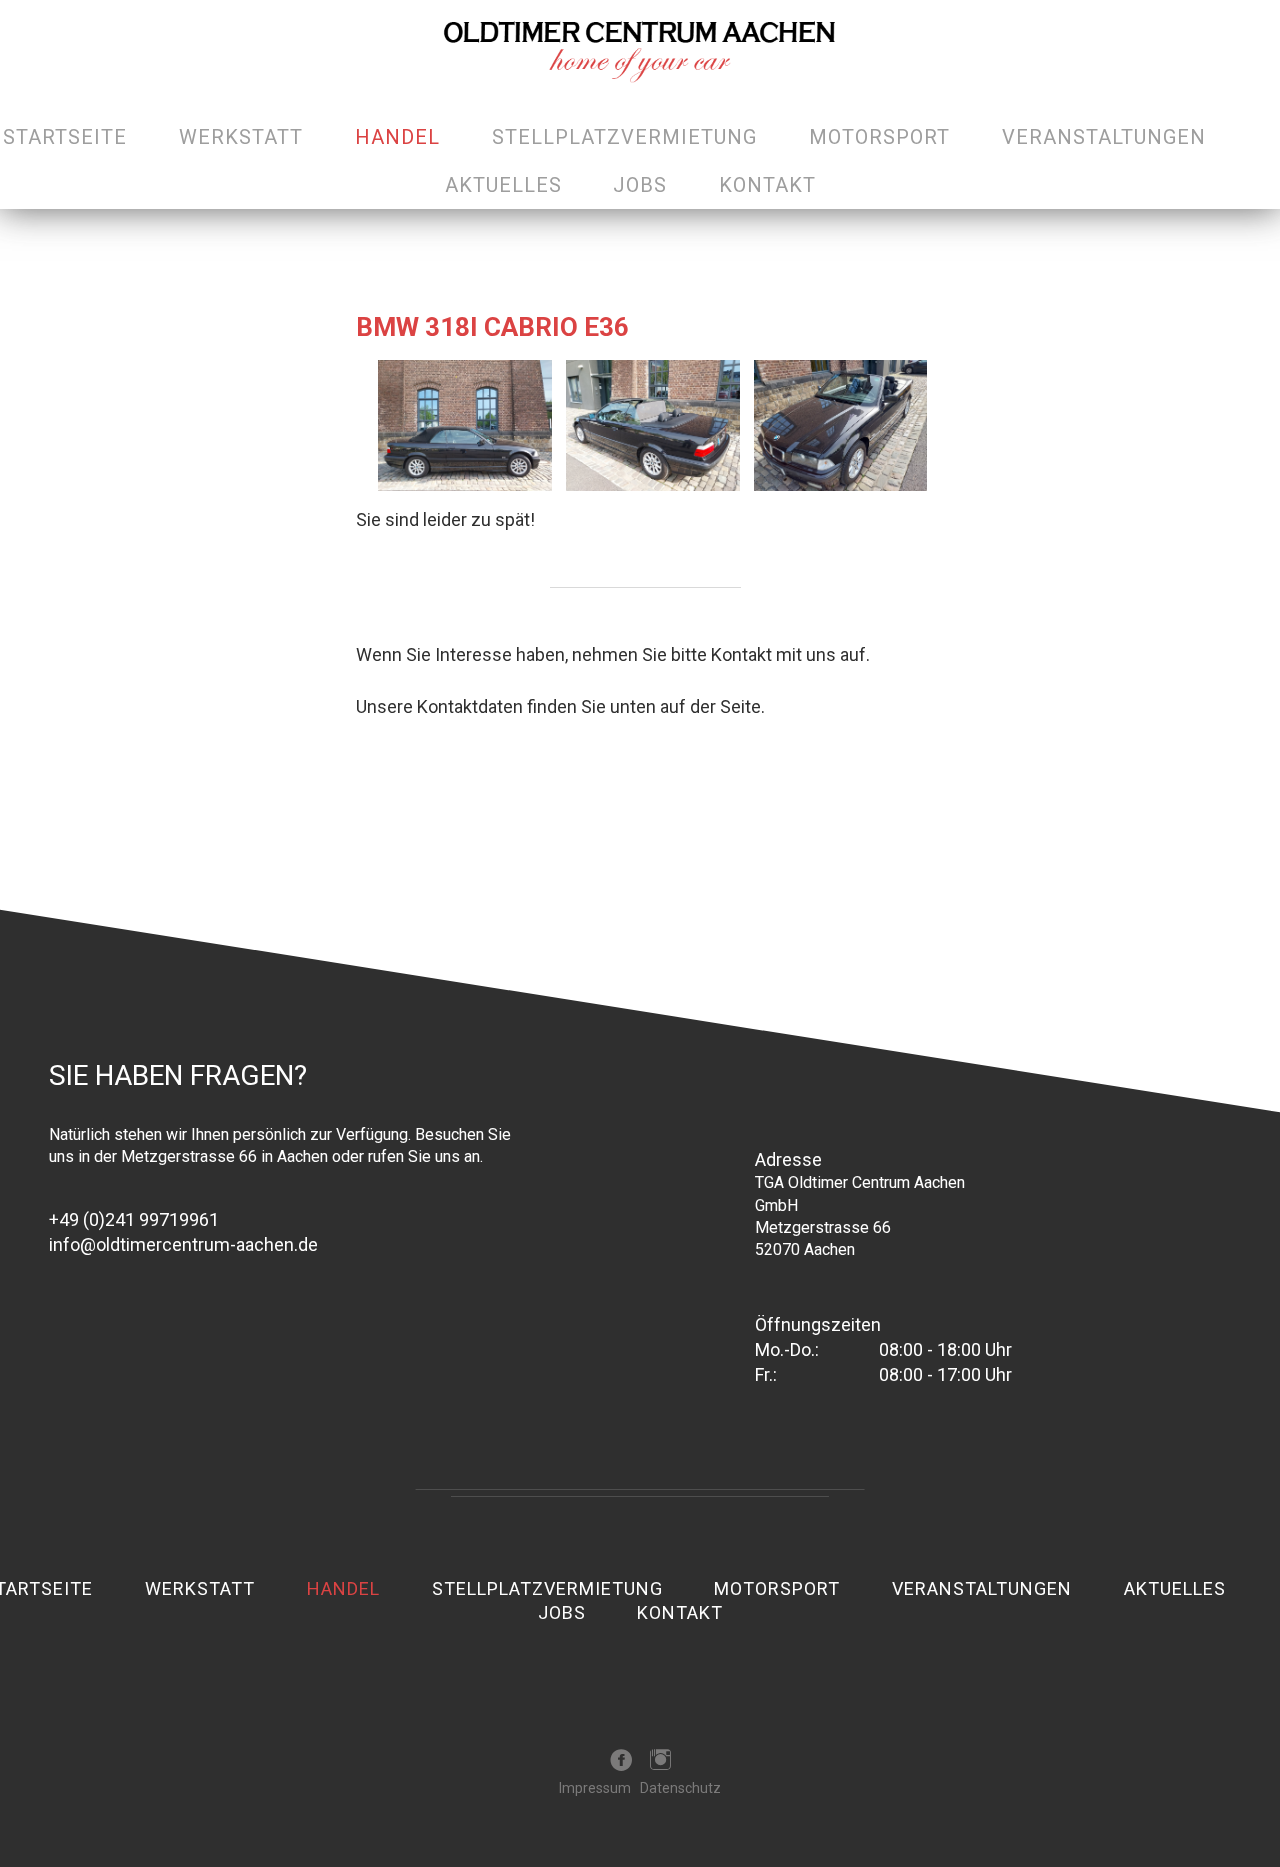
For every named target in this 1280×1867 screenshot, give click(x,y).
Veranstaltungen (1104, 137)
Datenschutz (680, 1788)
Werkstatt (241, 137)
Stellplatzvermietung (624, 137)
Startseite (65, 137)
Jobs (640, 185)
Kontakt (767, 185)
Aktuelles (503, 185)
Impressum (595, 1788)
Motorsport (879, 137)
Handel (397, 137)
